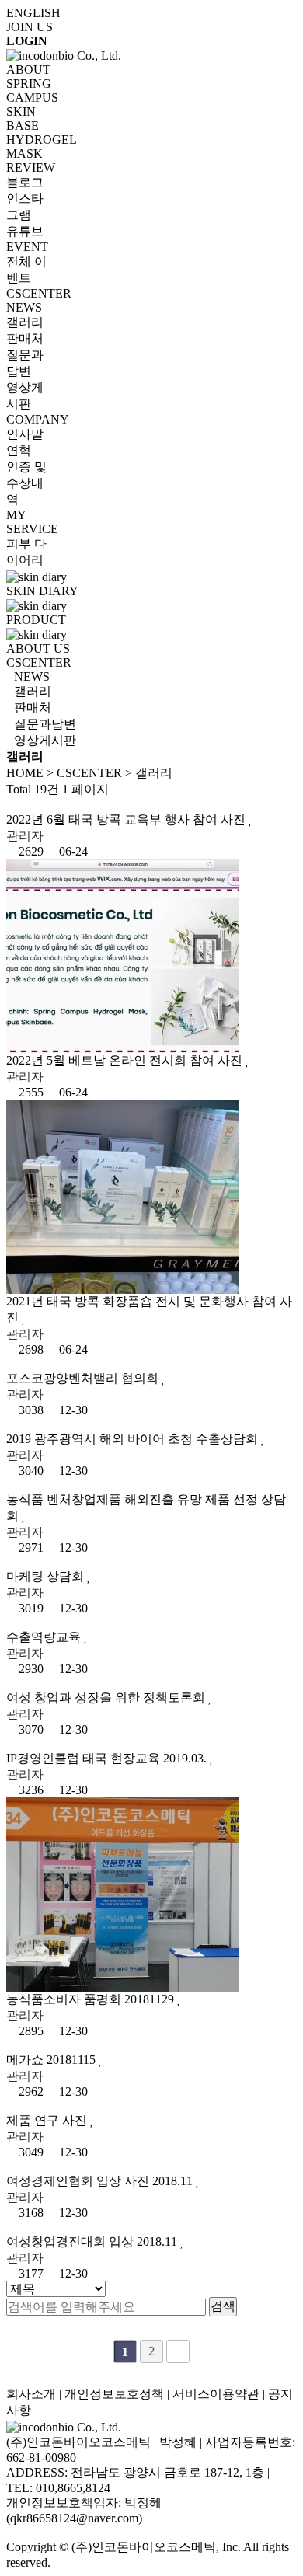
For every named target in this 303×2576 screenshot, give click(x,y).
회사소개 (31, 2394)
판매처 (25, 338)
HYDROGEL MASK (41, 146)
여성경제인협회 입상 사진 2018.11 (101, 2181)
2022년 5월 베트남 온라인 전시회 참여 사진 (126, 1060)
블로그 (25, 182)
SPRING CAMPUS (32, 91)
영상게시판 (45, 740)
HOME (25, 773)
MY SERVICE (32, 522)
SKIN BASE (23, 119)
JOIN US (30, 27)
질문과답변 (45, 724)
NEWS (24, 307)
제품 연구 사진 (48, 2120)
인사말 (25, 434)
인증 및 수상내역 (26, 483)
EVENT (27, 247)
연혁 (19, 450)
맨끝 (178, 2351)
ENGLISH (33, 13)
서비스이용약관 (216, 2394)
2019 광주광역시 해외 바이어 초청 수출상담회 (134, 1439)
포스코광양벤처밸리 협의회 (84, 1378)
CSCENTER (39, 293)
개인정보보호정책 (114, 2394)
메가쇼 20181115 (52, 2060)
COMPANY (38, 419)
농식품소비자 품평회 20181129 (92, 1999)
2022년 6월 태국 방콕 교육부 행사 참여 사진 (127, 819)
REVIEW (31, 167)
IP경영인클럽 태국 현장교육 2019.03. (108, 1758)
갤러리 (25, 322)
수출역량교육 (45, 1637)
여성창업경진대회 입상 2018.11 (93, 2241)
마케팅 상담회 (47, 1576)
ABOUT (28, 70)
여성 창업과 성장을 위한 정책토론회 (107, 1698)
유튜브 (25, 231)
